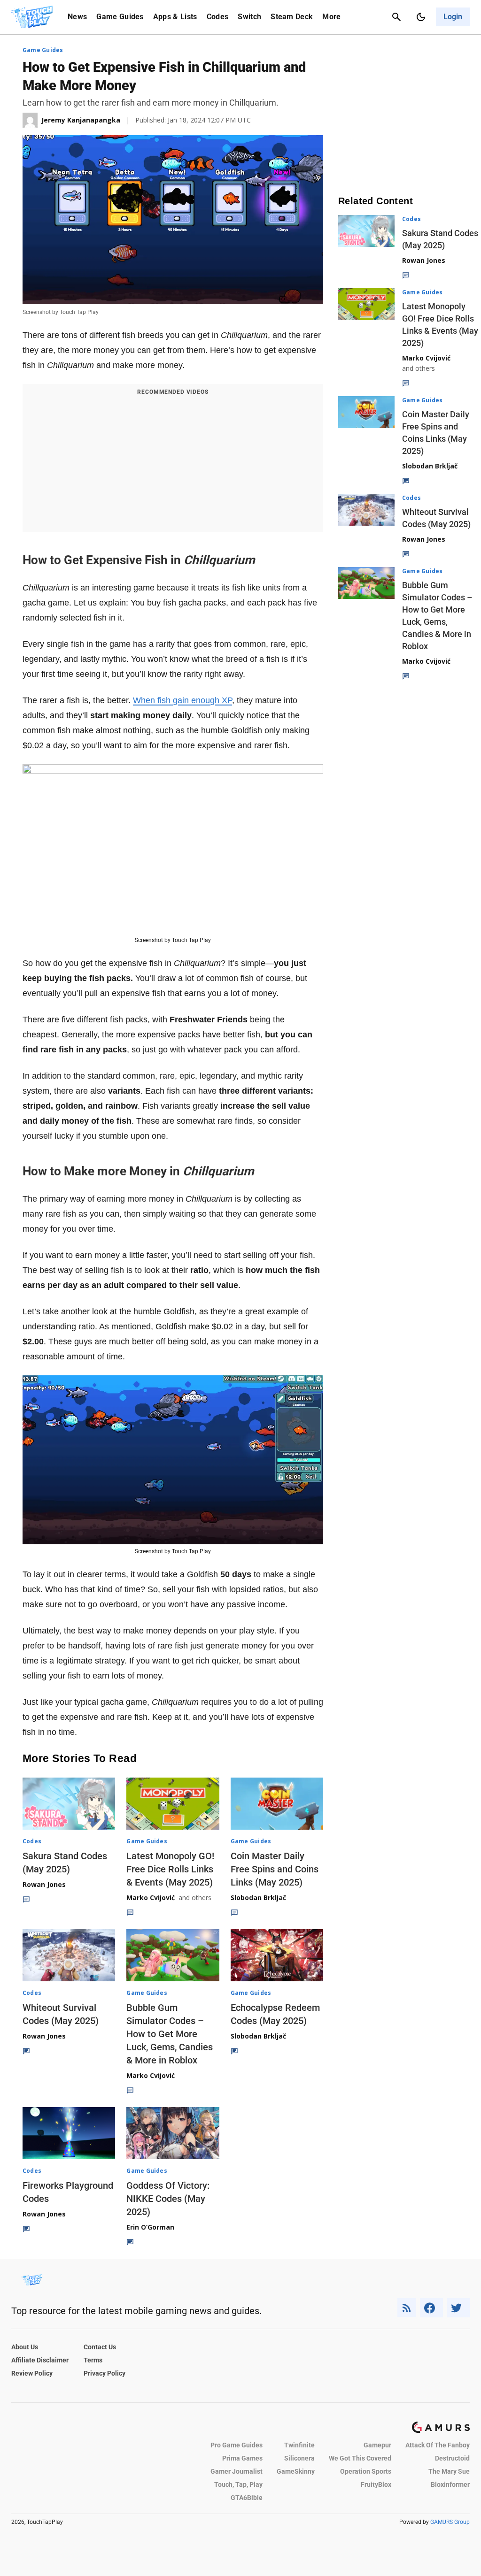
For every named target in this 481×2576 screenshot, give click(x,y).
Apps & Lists (175, 17)
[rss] (407, 2308)
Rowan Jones (44, 1884)
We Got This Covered (360, 2458)
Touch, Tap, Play (238, 2484)
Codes (218, 17)
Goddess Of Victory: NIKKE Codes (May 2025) (168, 2199)
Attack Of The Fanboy (438, 2445)
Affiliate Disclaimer (40, 2360)
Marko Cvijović (151, 1897)
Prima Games (242, 2458)
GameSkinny (296, 2471)
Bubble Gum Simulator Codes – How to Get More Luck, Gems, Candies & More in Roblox (170, 2034)
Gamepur (377, 2445)
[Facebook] (431, 2308)
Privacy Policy (105, 2373)
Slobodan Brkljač (258, 1897)
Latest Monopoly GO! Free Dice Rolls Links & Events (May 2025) (170, 1869)
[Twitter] (458, 2308)
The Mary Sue (449, 2471)
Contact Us (100, 2347)
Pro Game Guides (237, 2445)
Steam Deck (292, 17)
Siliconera (299, 2458)
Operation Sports (366, 2471)
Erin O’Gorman (150, 2227)
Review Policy (32, 2373)
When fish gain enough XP (182, 700)
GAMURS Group (450, 2522)
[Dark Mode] (421, 17)
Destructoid (452, 2458)
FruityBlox (376, 2484)
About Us (25, 2347)
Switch (249, 17)
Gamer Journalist (237, 2471)
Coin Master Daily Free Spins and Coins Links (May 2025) (275, 1869)
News (77, 17)
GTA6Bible (247, 2498)
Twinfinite (299, 2445)
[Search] (396, 17)
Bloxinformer (450, 2484)
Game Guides (120, 17)
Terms (93, 2360)
